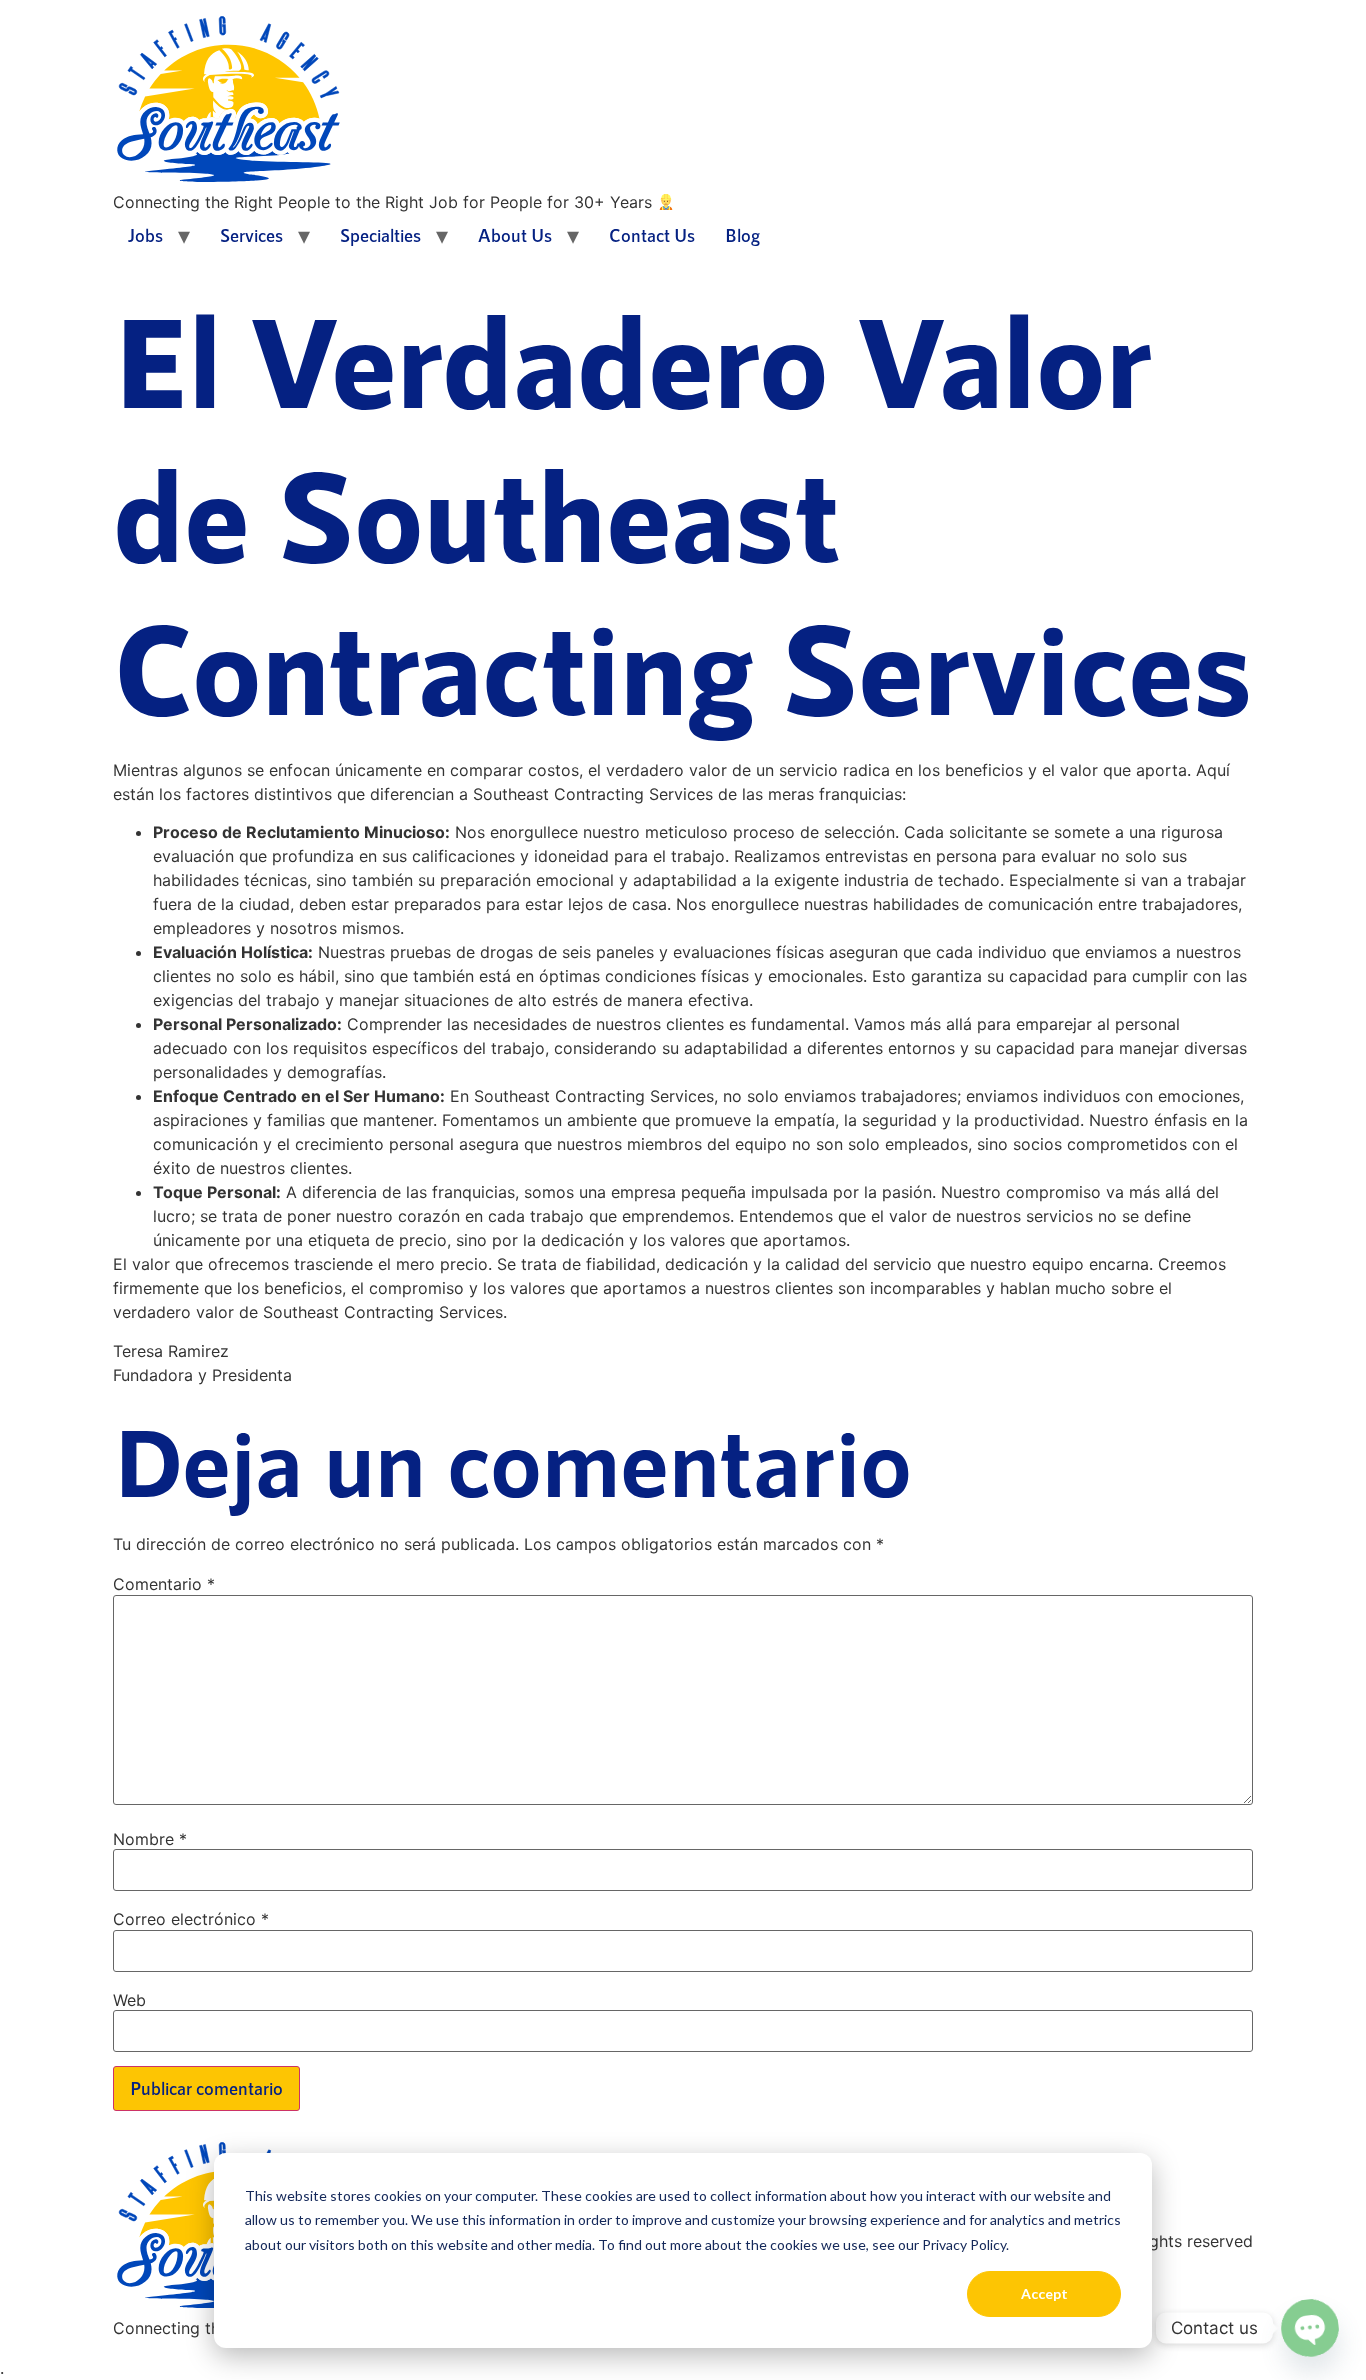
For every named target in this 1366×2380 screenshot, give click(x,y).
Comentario (164, 1584)
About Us (515, 235)
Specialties (380, 235)
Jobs (145, 235)
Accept (1044, 2293)
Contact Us (652, 235)
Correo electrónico (191, 1919)
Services (251, 235)
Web (129, 2000)
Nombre (150, 1839)
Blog (742, 235)
